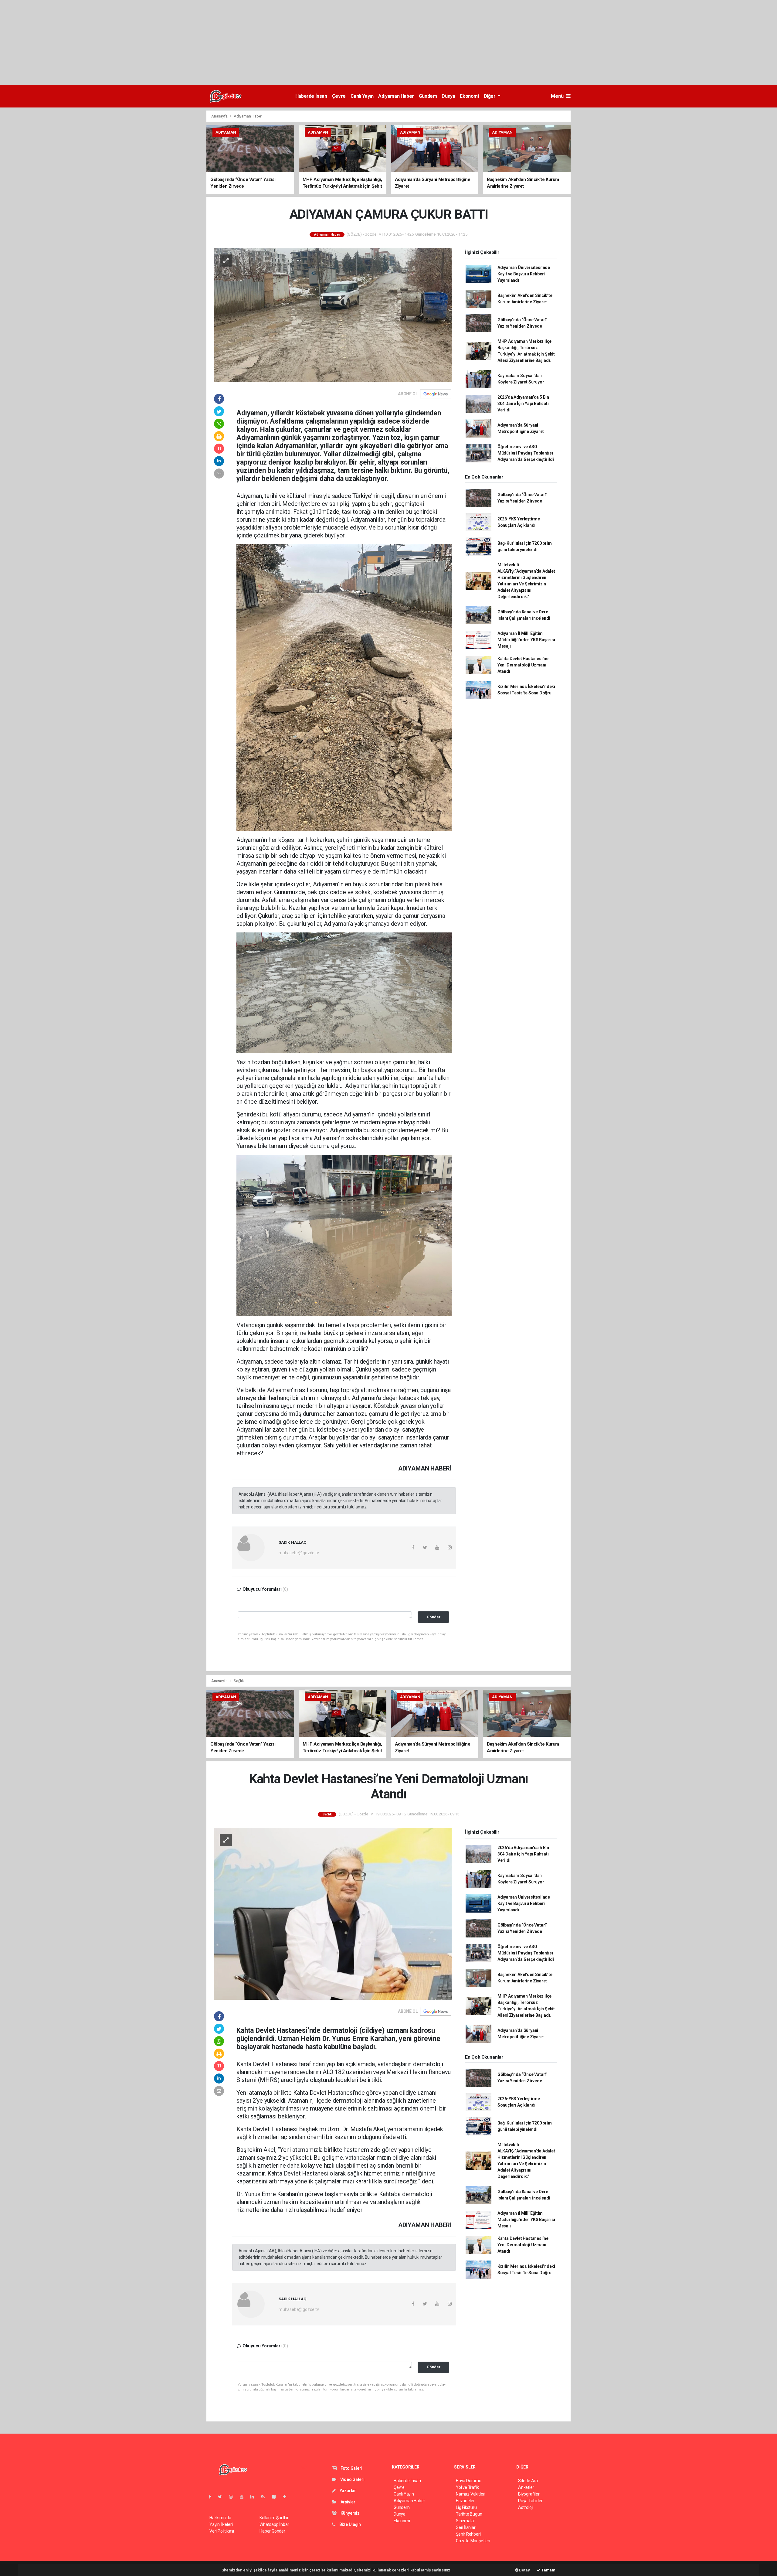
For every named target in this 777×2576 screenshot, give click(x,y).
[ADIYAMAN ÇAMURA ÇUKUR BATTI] (333, 315)
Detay (524, 2570)
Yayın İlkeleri (221, 2524)
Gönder (434, 1617)
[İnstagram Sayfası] (233, 2497)
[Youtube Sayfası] (244, 2497)
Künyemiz (350, 2513)
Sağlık (239, 1681)
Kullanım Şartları (275, 2518)
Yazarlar (347, 2491)
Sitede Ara (528, 2481)
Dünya (448, 96)
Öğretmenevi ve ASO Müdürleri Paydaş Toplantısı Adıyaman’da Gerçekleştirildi (526, 453)
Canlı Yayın (362, 96)
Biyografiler (529, 2494)
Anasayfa (220, 116)
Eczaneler (465, 2501)
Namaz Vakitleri (471, 2494)
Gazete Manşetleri (473, 2541)
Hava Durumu (469, 2481)
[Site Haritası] (276, 2497)
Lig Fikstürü (466, 2507)
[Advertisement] (182, 43)
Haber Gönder (272, 2531)
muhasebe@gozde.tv (299, 1553)
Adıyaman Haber (396, 96)
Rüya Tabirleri (531, 2501)
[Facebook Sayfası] (212, 2497)
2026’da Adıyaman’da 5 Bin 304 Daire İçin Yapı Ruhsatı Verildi (523, 404)
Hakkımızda (220, 2518)
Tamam (548, 2570)
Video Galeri (352, 2479)
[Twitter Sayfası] (222, 2497)
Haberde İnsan (311, 96)
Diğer (490, 96)
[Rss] (265, 2497)
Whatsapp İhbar (274, 2524)
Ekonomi (469, 96)
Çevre (339, 96)
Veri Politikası (222, 2531)
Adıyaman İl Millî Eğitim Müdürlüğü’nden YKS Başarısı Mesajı (526, 640)
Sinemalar (465, 2521)
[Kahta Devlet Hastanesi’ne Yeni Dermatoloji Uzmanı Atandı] (333, 1913)
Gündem (428, 96)
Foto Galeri (351, 2468)
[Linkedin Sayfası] (255, 2497)
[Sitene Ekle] (287, 2497)
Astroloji (526, 2507)
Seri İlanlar (466, 2527)
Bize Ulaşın (350, 2524)
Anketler (526, 2487)
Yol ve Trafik (467, 2487)
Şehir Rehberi (468, 2534)
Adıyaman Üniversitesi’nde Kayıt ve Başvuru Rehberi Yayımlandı (524, 274)
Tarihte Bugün (469, 2514)
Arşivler (348, 2502)
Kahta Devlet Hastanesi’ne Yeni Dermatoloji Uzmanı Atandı (523, 665)
